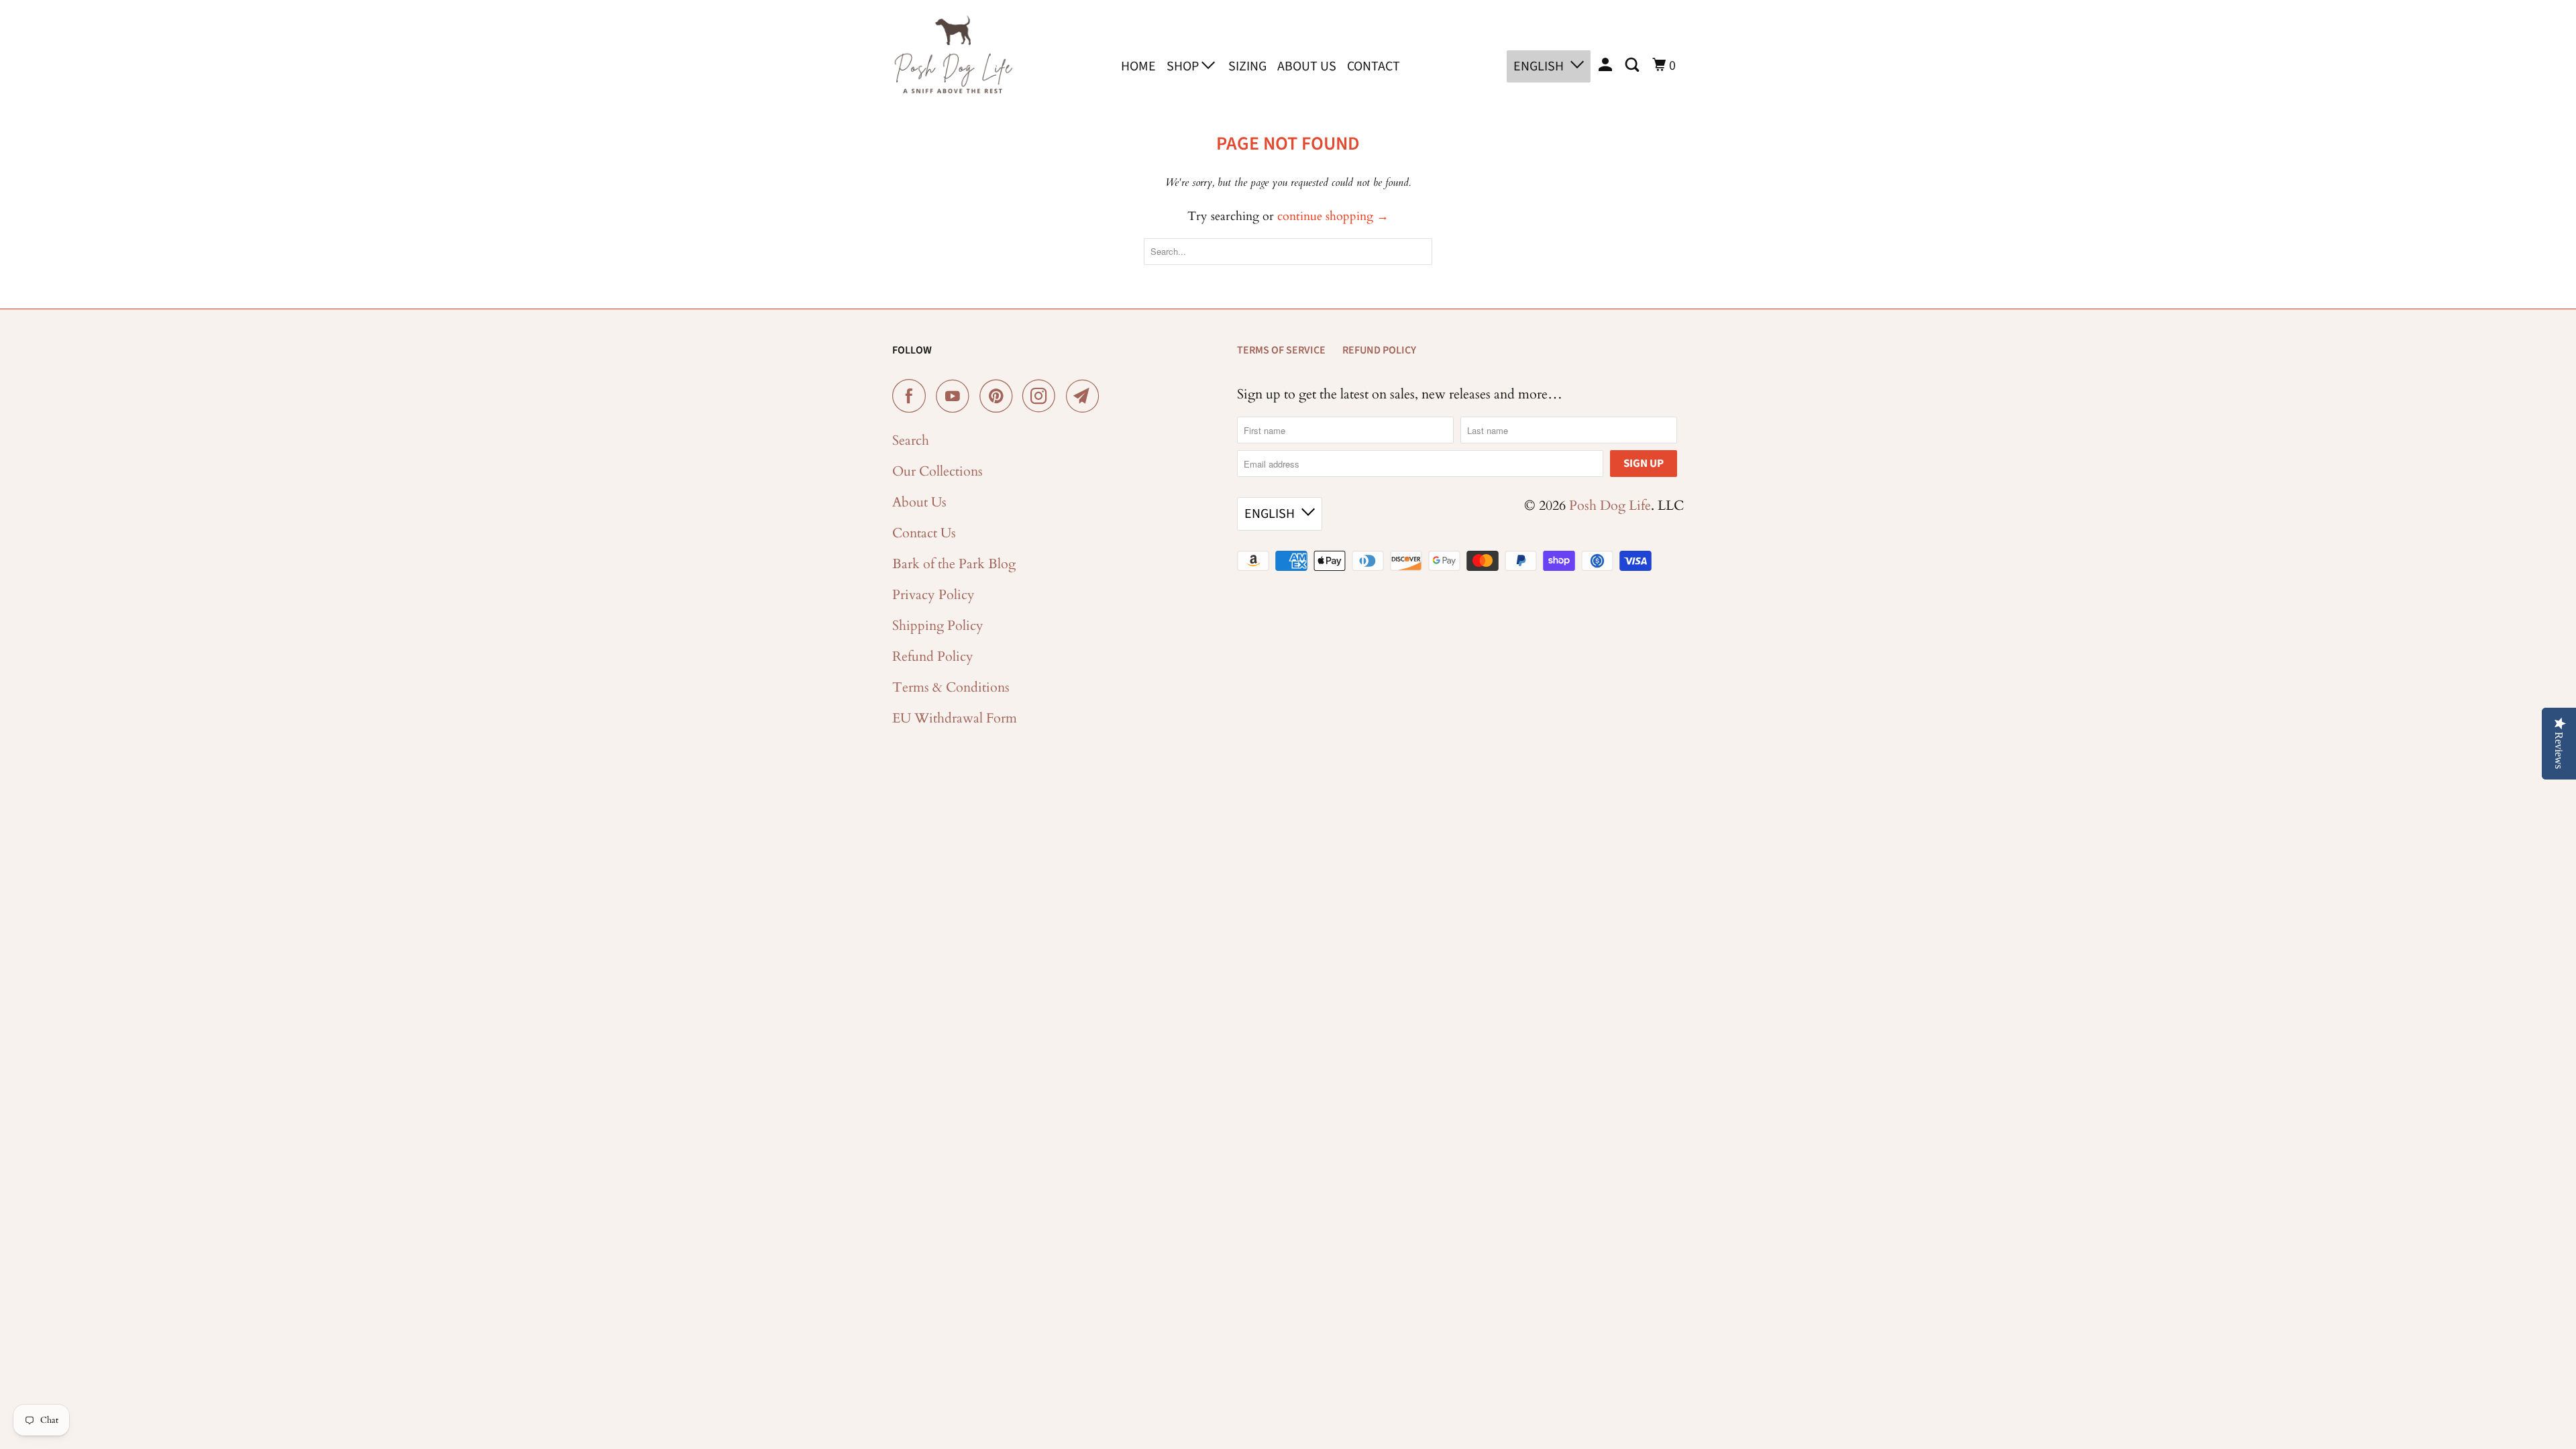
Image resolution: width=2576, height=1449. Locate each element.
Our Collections (937, 471)
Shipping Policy (938, 626)
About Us (1307, 66)
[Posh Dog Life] (953, 64)
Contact (1374, 66)
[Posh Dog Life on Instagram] (1042, 396)
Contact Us (924, 533)
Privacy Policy (933, 595)
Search (911, 440)
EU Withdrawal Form (955, 718)
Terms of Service (1281, 350)
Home (1138, 66)
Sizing (1247, 66)
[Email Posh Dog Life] (1086, 396)
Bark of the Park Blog (954, 564)
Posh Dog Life (1610, 505)
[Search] (1633, 65)
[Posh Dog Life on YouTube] (956, 396)
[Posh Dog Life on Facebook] (912, 396)
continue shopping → (1333, 216)
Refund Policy (933, 656)
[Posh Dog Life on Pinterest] (999, 396)
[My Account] (1607, 65)
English (1539, 66)
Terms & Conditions (951, 687)
